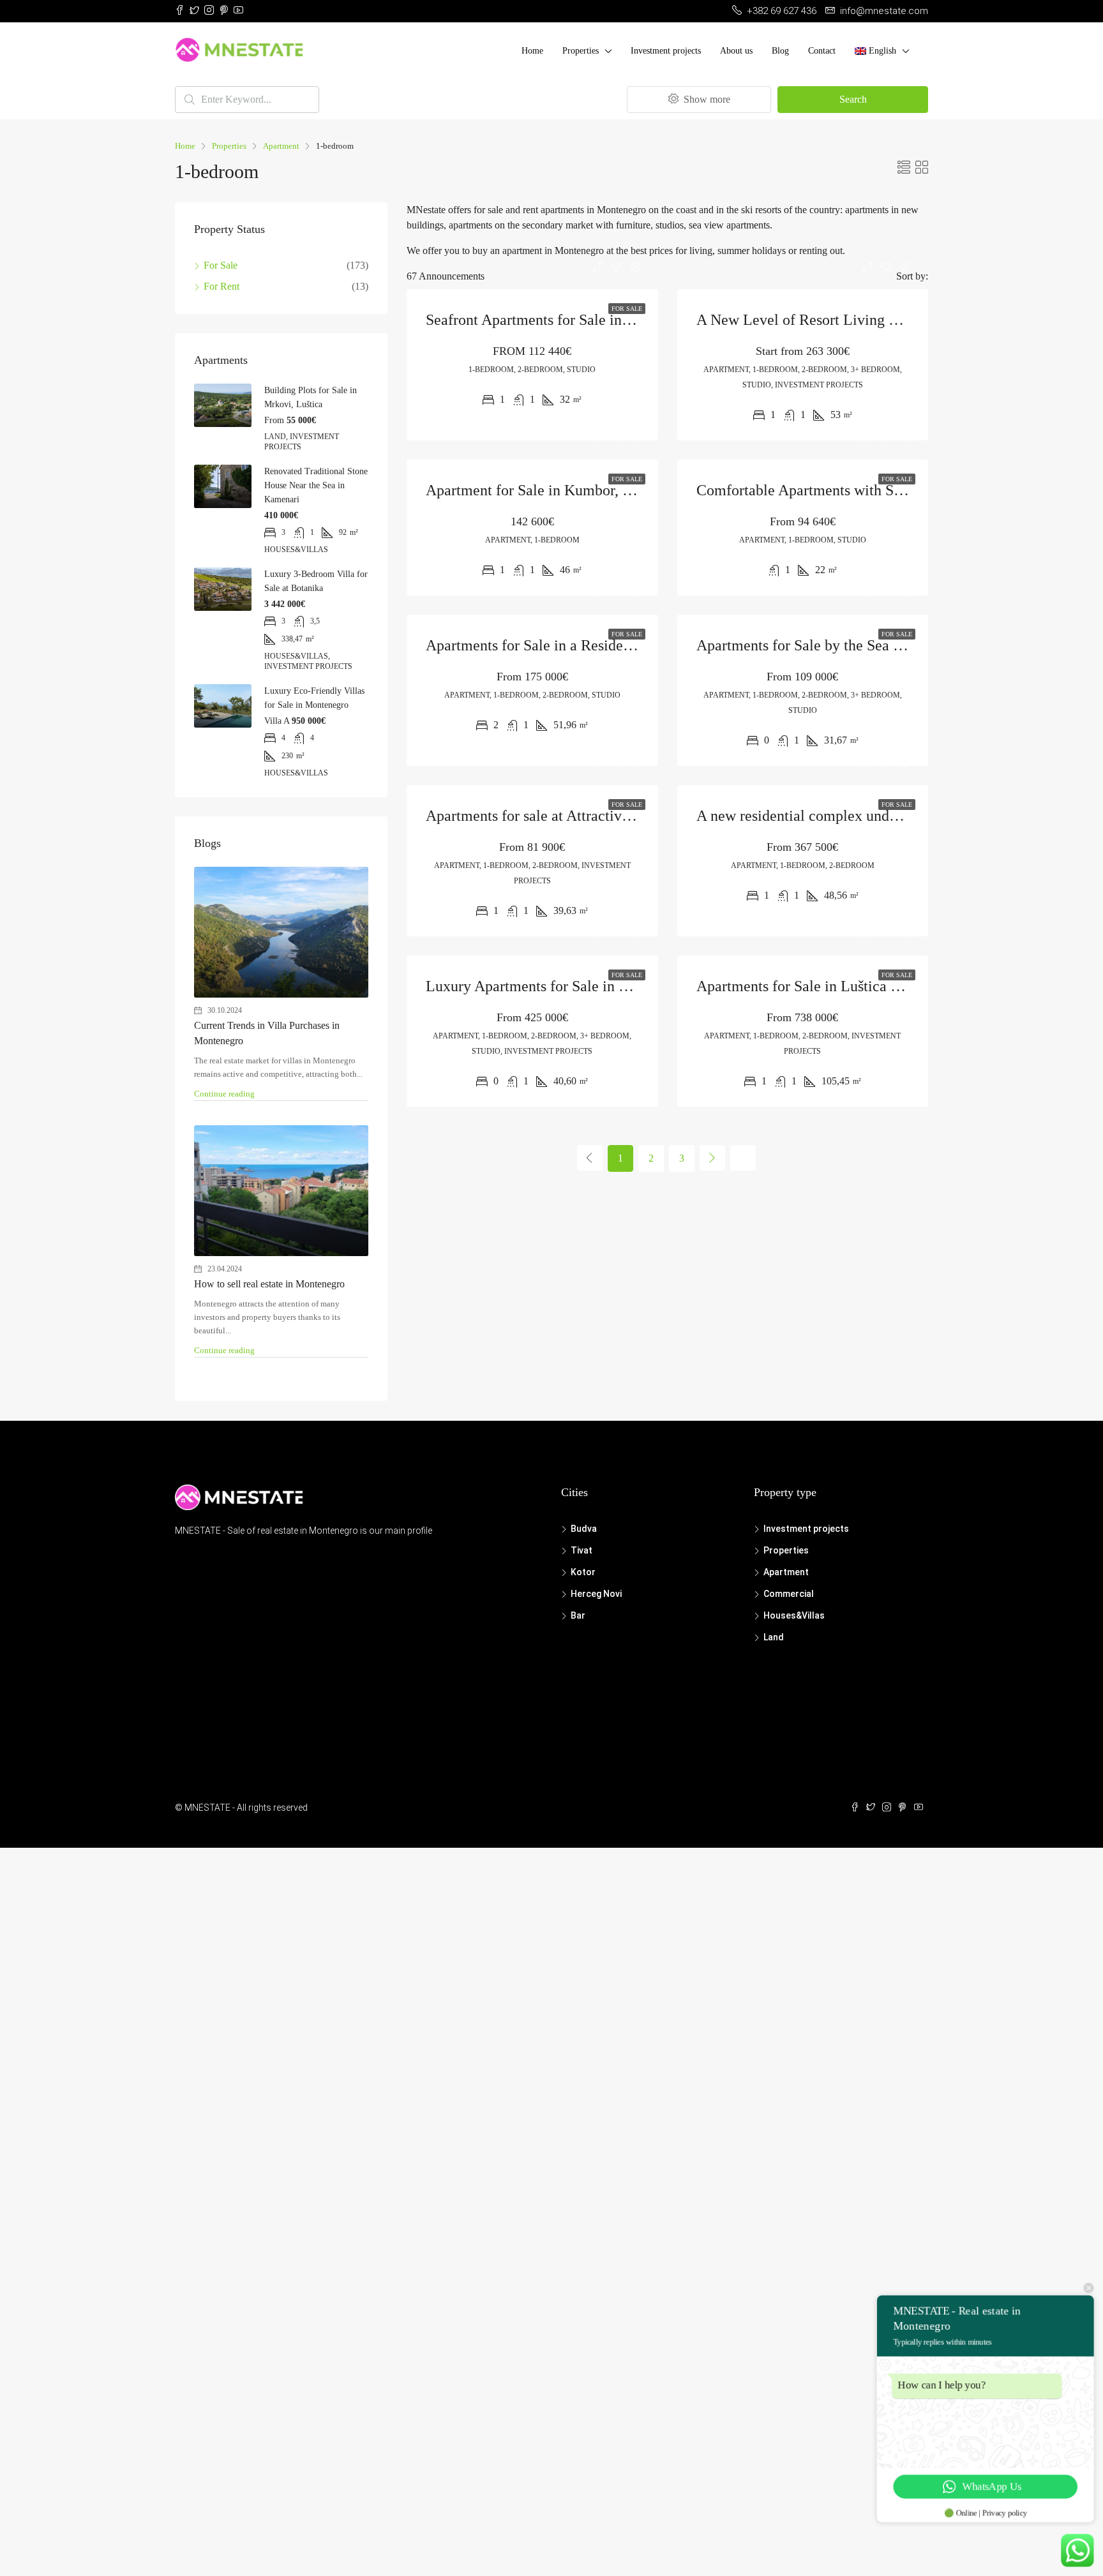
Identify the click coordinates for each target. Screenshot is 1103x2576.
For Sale (627, 309)
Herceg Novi (596, 1594)
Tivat (582, 1550)
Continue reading (224, 1094)
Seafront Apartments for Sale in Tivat (542, 320)
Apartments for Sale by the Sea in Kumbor (828, 645)
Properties (581, 51)
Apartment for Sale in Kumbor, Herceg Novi (564, 490)
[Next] (712, 1158)
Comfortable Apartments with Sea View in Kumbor (856, 490)
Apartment (281, 146)
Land (774, 1637)
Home (532, 51)
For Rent (221, 286)
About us (736, 51)
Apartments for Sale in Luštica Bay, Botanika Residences (874, 986)
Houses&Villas (794, 1615)
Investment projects (666, 51)
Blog (780, 51)
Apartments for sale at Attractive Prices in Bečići (578, 816)
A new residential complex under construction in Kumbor (874, 816)
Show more (706, 99)
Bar (578, 1615)
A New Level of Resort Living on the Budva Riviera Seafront (887, 320)
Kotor (583, 1572)
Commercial (789, 1594)
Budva (584, 1529)
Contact (822, 51)
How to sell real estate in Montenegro (269, 1284)
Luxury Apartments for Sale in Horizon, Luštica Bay (589, 986)
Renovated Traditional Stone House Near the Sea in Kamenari (316, 485)
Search (853, 99)
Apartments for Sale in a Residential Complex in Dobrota (604, 645)
